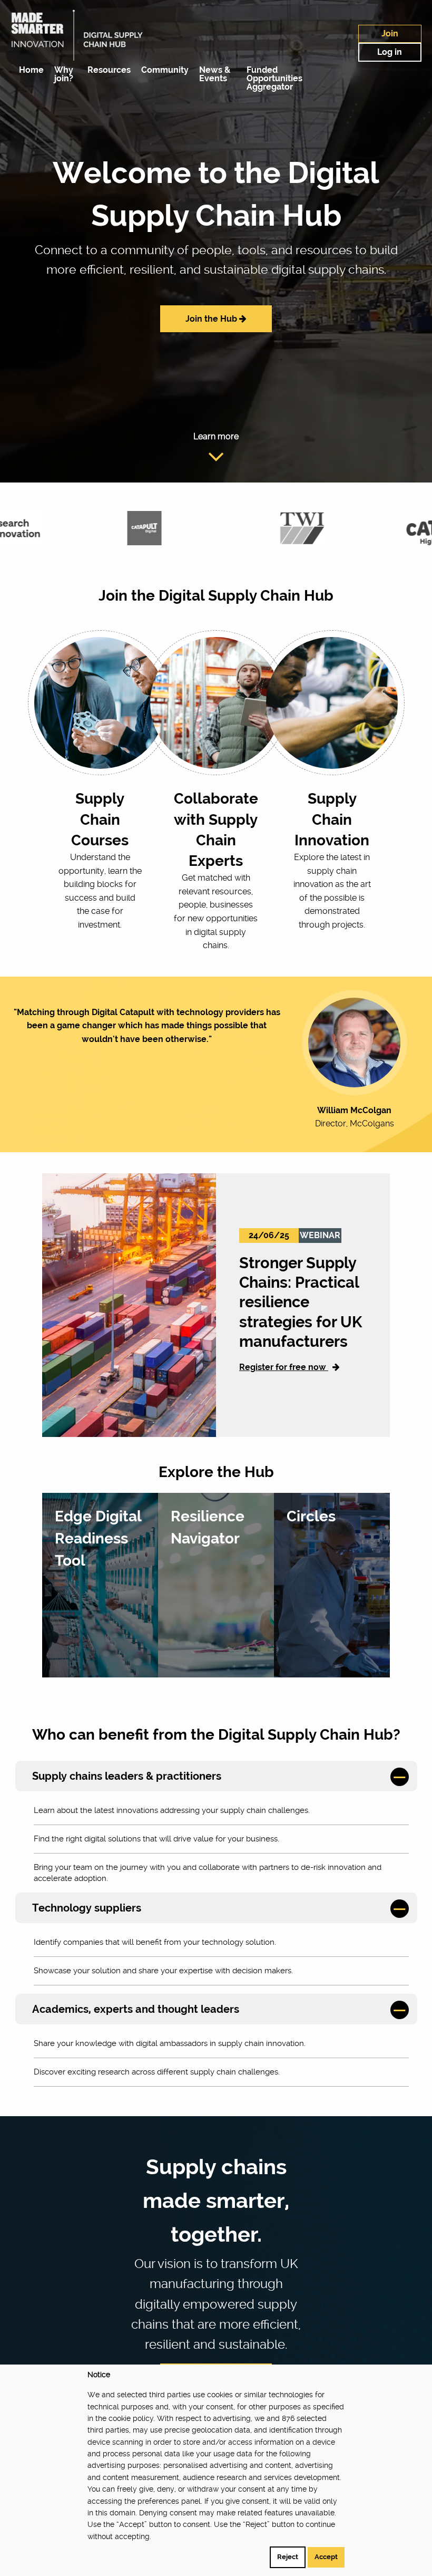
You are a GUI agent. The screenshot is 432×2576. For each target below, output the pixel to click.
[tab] (216, 1776)
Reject (288, 2557)
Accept (326, 2557)
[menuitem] (29, 70)
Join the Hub (212, 319)
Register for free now (284, 1367)
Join (390, 33)
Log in (390, 52)
